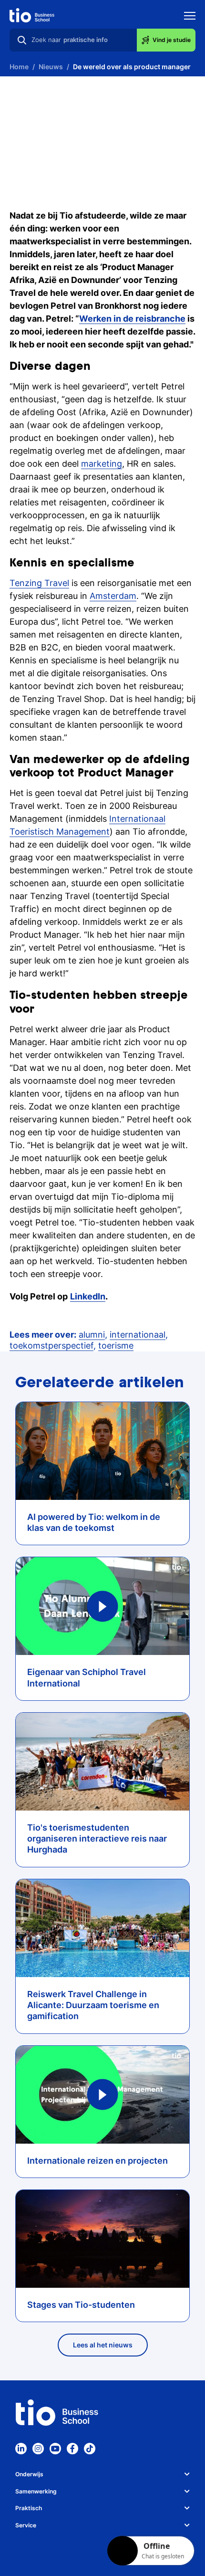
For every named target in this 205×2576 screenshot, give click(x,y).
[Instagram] (38, 2449)
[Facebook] (72, 2449)
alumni (92, 1335)
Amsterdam (113, 596)
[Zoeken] (22, 40)
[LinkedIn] (21, 2449)
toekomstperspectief (51, 1346)
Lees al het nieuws (103, 2345)
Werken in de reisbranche (132, 319)
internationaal (138, 1335)
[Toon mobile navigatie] (190, 17)
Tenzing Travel (39, 583)
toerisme (116, 1346)
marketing (102, 464)
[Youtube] (55, 2449)
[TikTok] (90, 2449)
